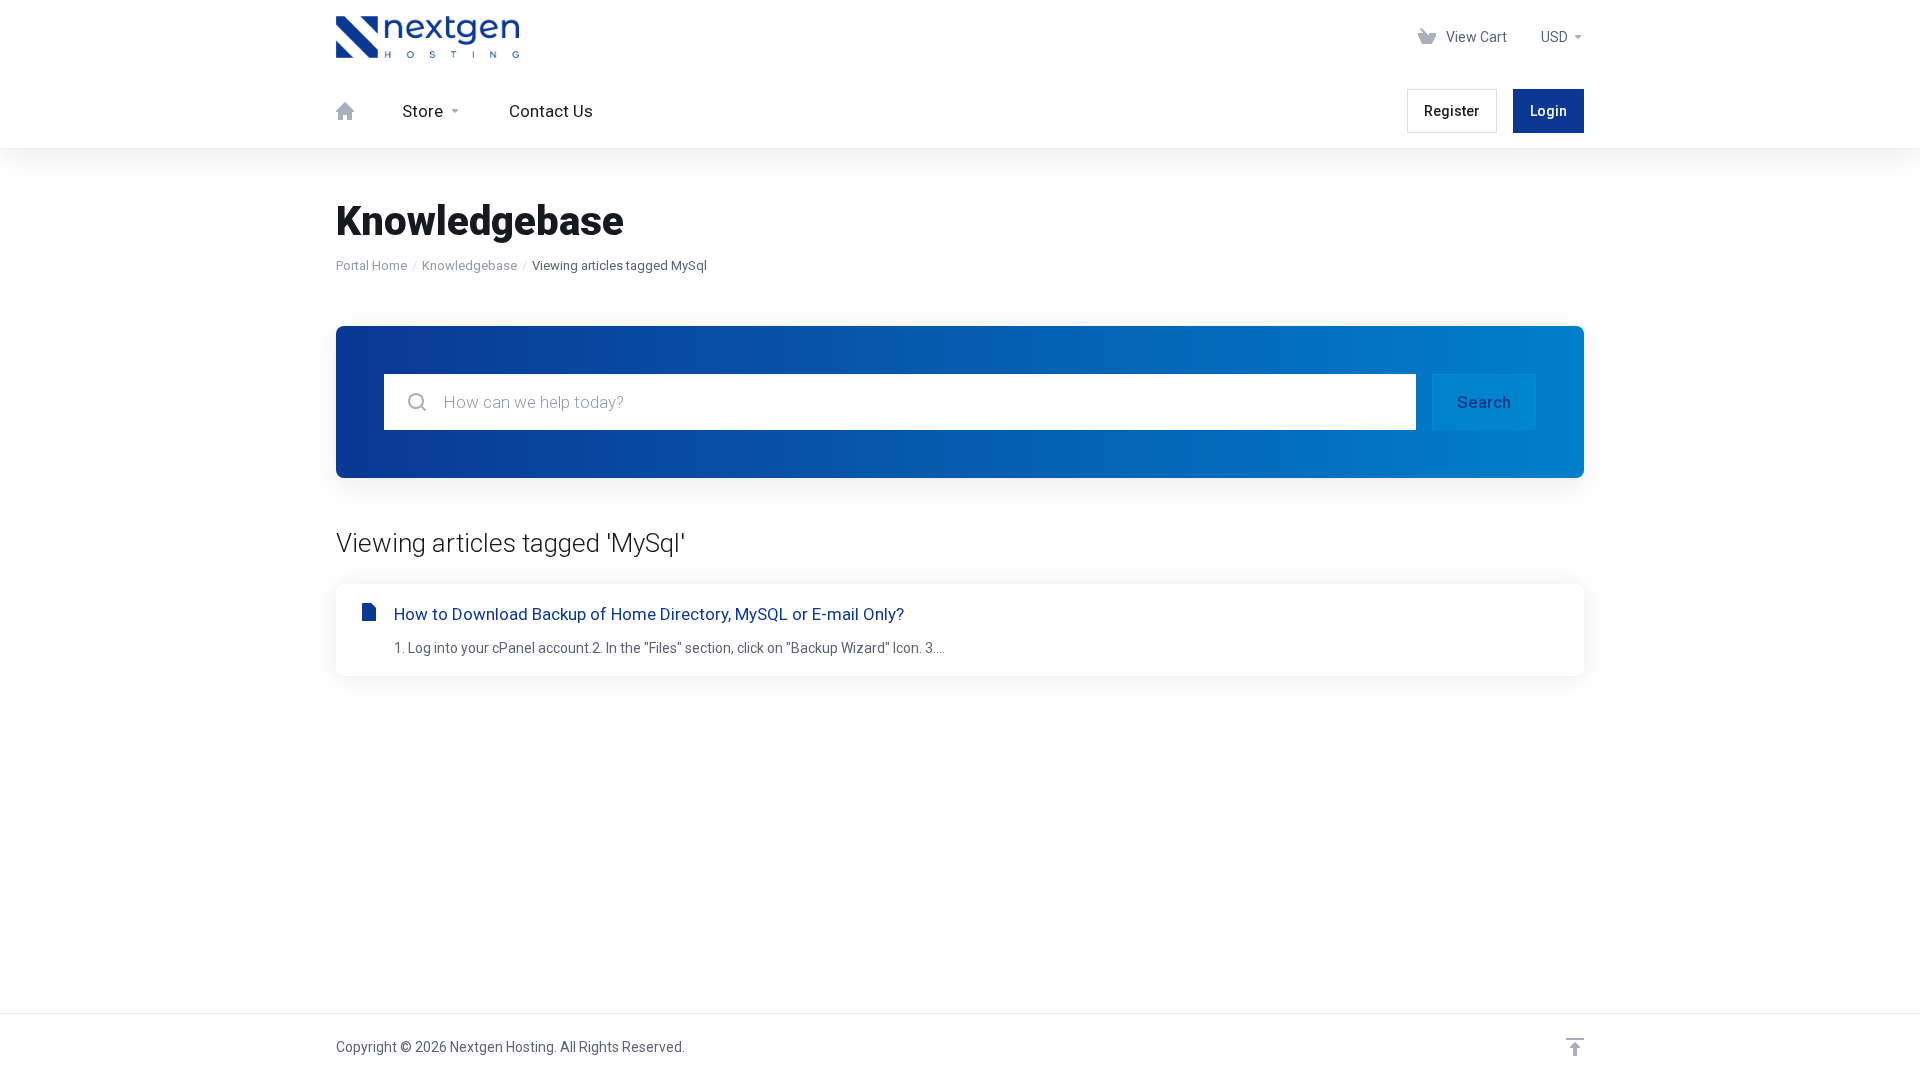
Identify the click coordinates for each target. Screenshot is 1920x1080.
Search (1484, 402)
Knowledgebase (469, 265)
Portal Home (371, 265)
